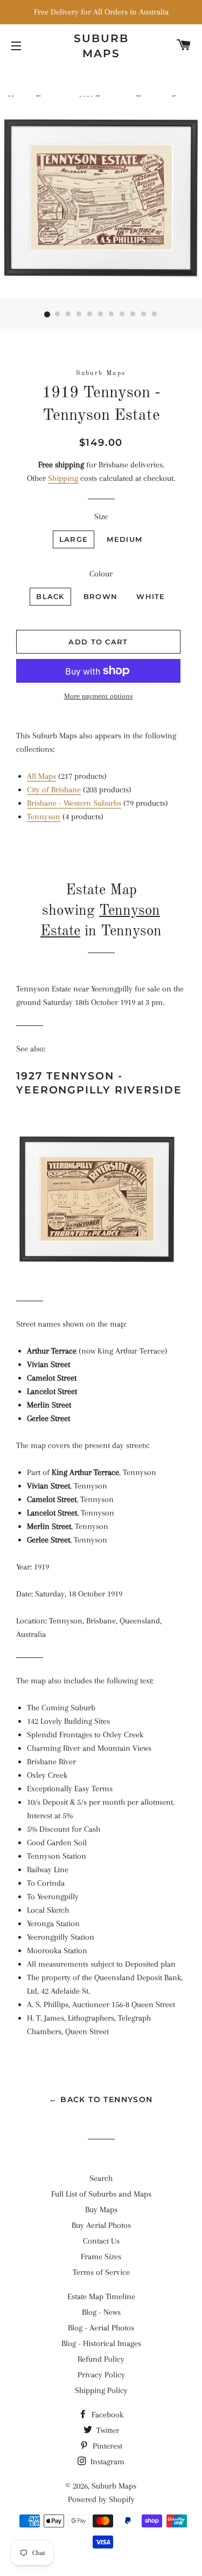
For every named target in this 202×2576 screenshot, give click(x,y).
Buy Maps (101, 2210)
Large (74, 539)
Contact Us (101, 2241)
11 (155, 315)
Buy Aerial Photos (101, 2225)
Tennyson (44, 817)
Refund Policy (101, 2359)
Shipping (63, 478)
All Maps (41, 776)
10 (144, 315)
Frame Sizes (101, 2256)
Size (101, 516)
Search (101, 2178)
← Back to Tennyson (101, 2099)
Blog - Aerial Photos (101, 2328)
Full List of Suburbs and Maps (101, 2194)
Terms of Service (101, 2272)
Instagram (106, 2462)
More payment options (99, 696)
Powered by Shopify (101, 2499)
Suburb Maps (114, 2486)
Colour (101, 574)
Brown (101, 596)
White (151, 596)
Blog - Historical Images (101, 2343)
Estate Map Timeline (101, 2296)
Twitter (107, 2430)
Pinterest (106, 2446)
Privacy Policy (101, 2375)
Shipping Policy (101, 2390)
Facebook (106, 2415)
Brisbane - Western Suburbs (74, 803)
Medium (124, 539)
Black (50, 596)
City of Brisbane (54, 790)
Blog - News (101, 2312)
